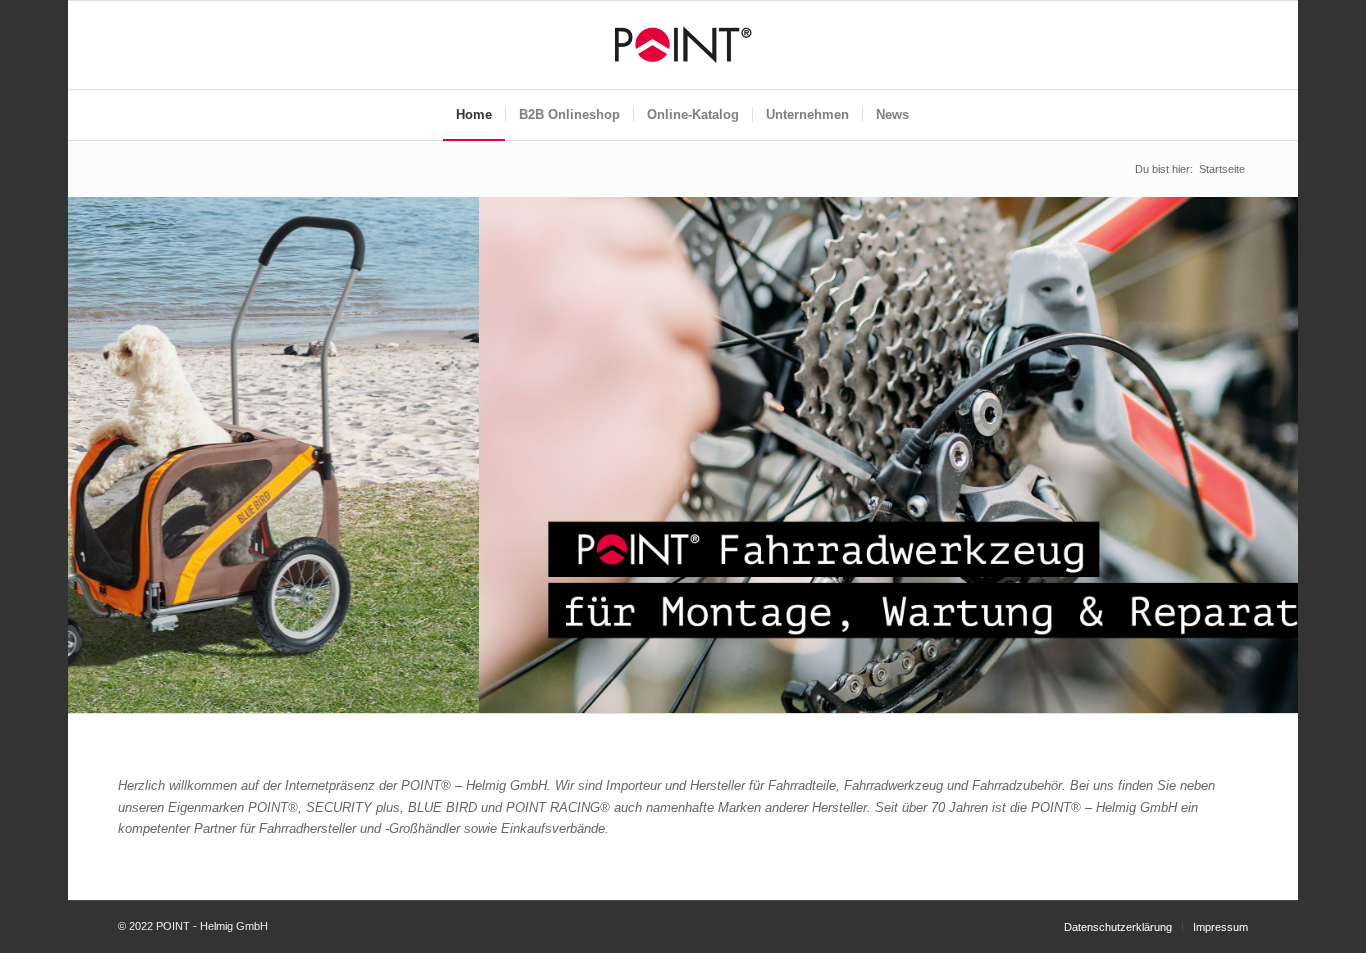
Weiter (1280, 435)
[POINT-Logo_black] (683, 45)
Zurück (85, 435)
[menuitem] (474, 115)
